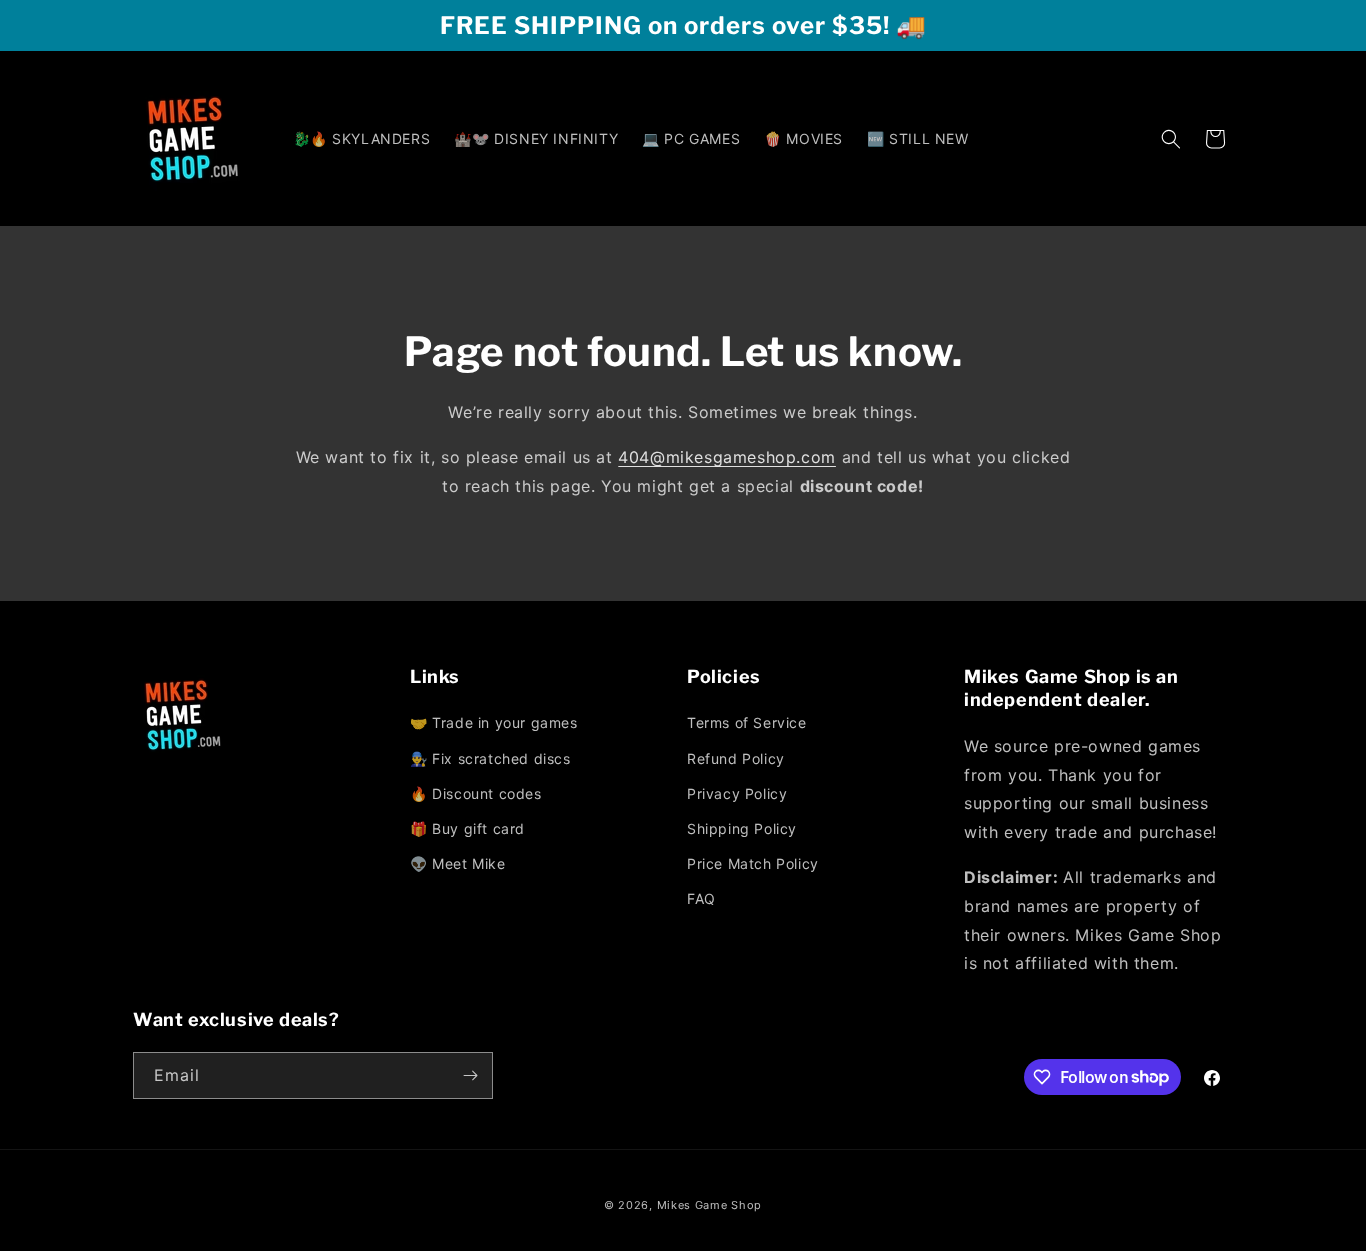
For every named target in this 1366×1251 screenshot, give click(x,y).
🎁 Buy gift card (467, 828)
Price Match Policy (753, 863)
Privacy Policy (737, 793)
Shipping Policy (742, 828)
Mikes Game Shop (710, 1205)
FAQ (701, 898)
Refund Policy (736, 758)
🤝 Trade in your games (494, 722)
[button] (1171, 139)
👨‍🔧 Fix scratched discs (490, 758)
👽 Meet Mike (458, 863)
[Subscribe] (470, 1075)
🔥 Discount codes (476, 793)
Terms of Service (747, 722)
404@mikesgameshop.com (727, 457)
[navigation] (544, 794)
